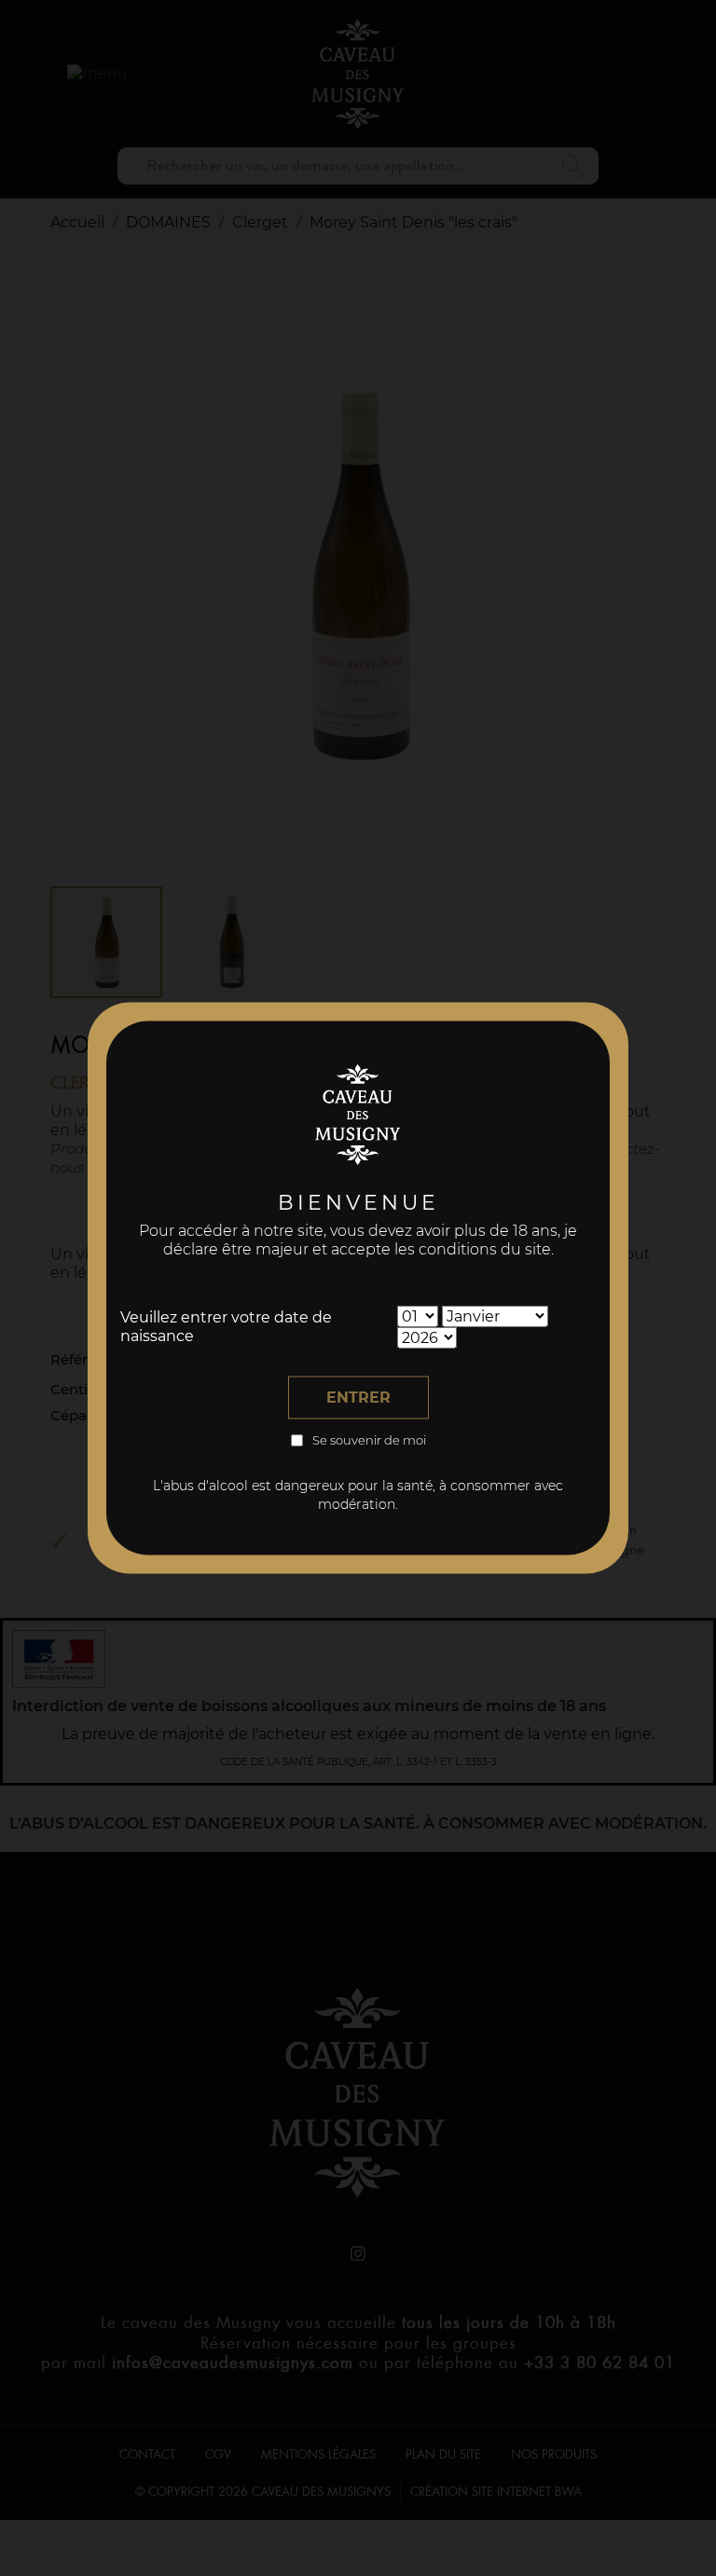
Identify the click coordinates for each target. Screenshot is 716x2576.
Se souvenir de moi (369, 1440)
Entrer (358, 1398)
